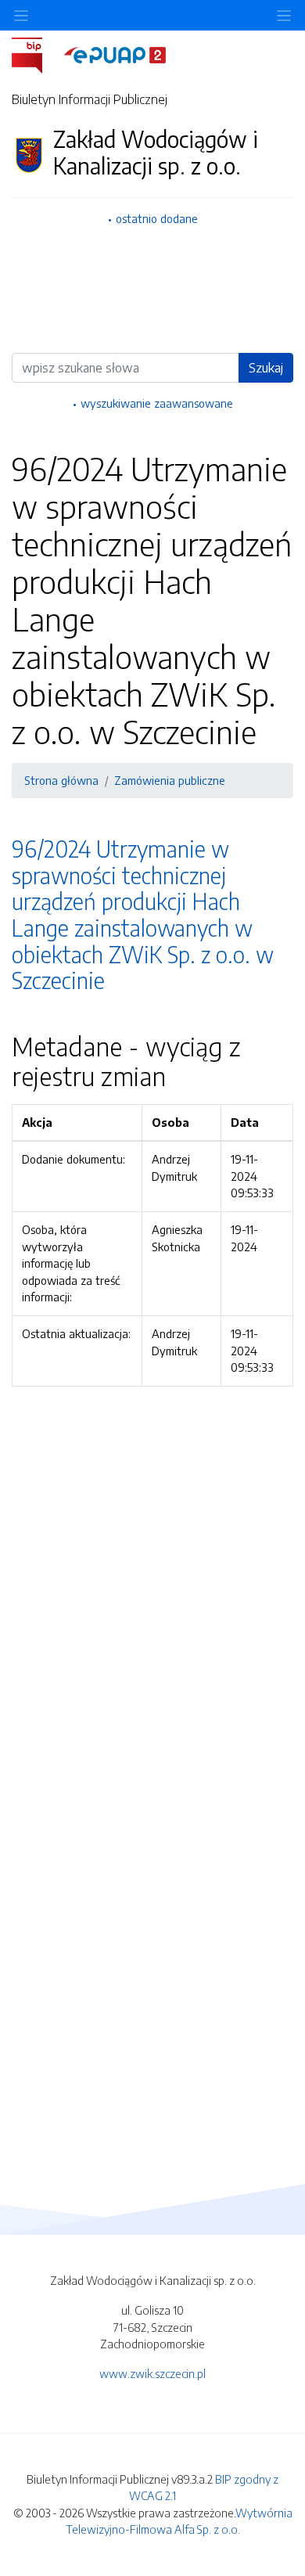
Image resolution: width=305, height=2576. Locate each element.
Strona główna (61, 780)
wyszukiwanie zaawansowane (157, 403)
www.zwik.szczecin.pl (152, 2373)
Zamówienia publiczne (170, 780)
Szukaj (266, 368)
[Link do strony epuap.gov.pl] (115, 54)
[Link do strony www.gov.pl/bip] (36, 54)
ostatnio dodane (157, 218)
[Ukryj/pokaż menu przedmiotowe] (21, 15)
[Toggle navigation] (284, 15)
